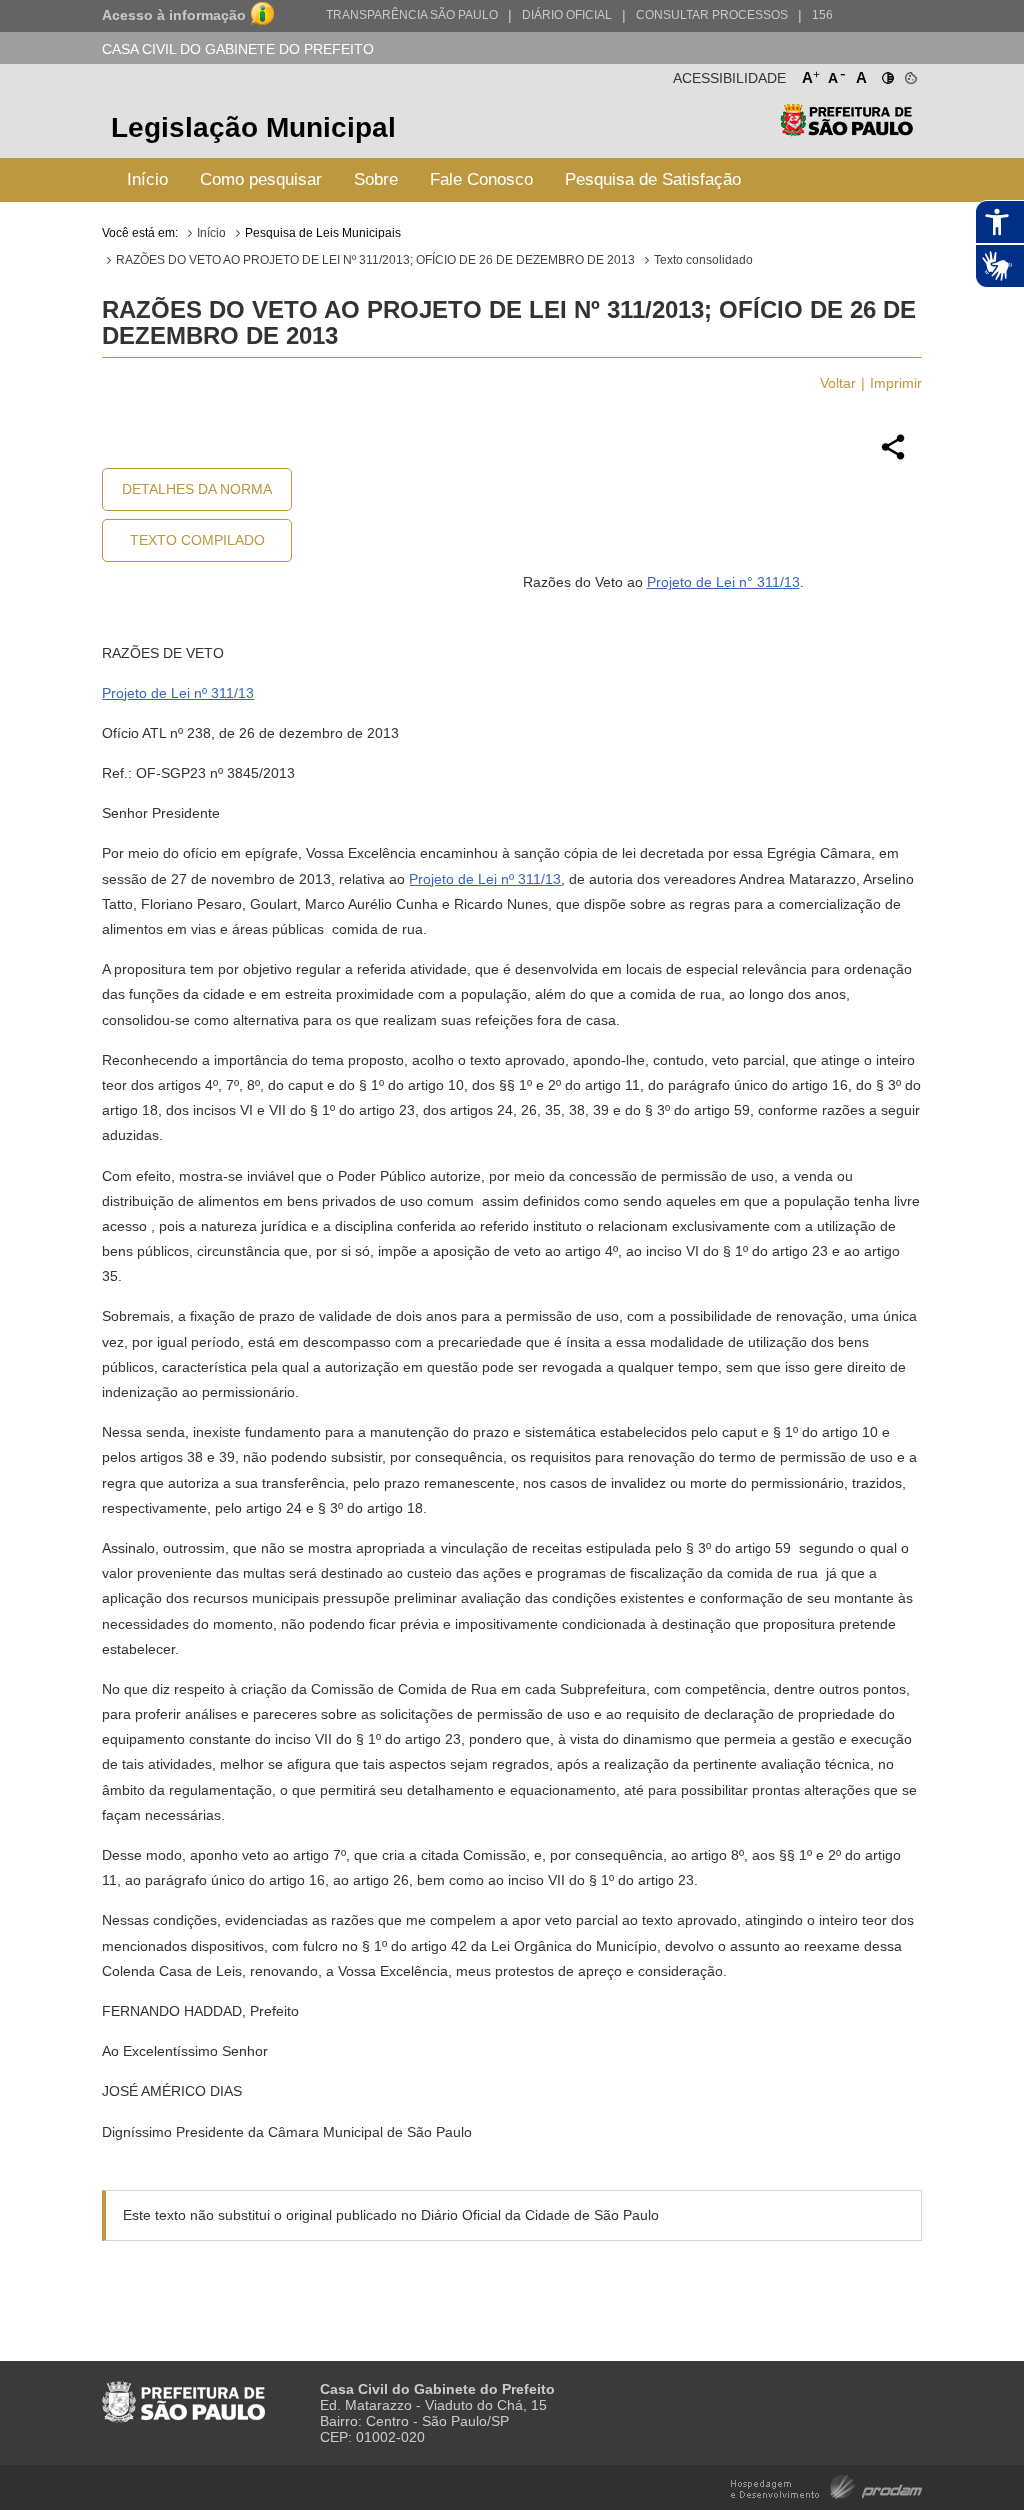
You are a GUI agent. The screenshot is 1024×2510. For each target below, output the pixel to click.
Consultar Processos (712, 15)
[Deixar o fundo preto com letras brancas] (886, 74)
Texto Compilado (197, 540)
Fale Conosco (481, 179)
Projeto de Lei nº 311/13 (178, 693)
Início (147, 179)
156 (822, 15)
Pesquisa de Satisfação (653, 179)
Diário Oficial (567, 15)
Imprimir (896, 383)
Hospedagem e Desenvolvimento (826, 2485)
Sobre (376, 179)
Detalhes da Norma (197, 489)
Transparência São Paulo (412, 15)
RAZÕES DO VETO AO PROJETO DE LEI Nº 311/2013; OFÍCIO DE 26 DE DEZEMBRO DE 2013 (375, 260)
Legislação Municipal (253, 127)
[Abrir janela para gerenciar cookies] (909, 74)
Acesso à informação (174, 15)
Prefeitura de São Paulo (846, 130)
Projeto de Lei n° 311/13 (723, 582)
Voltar (838, 383)
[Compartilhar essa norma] (893, 457)
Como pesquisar (261, 179)
